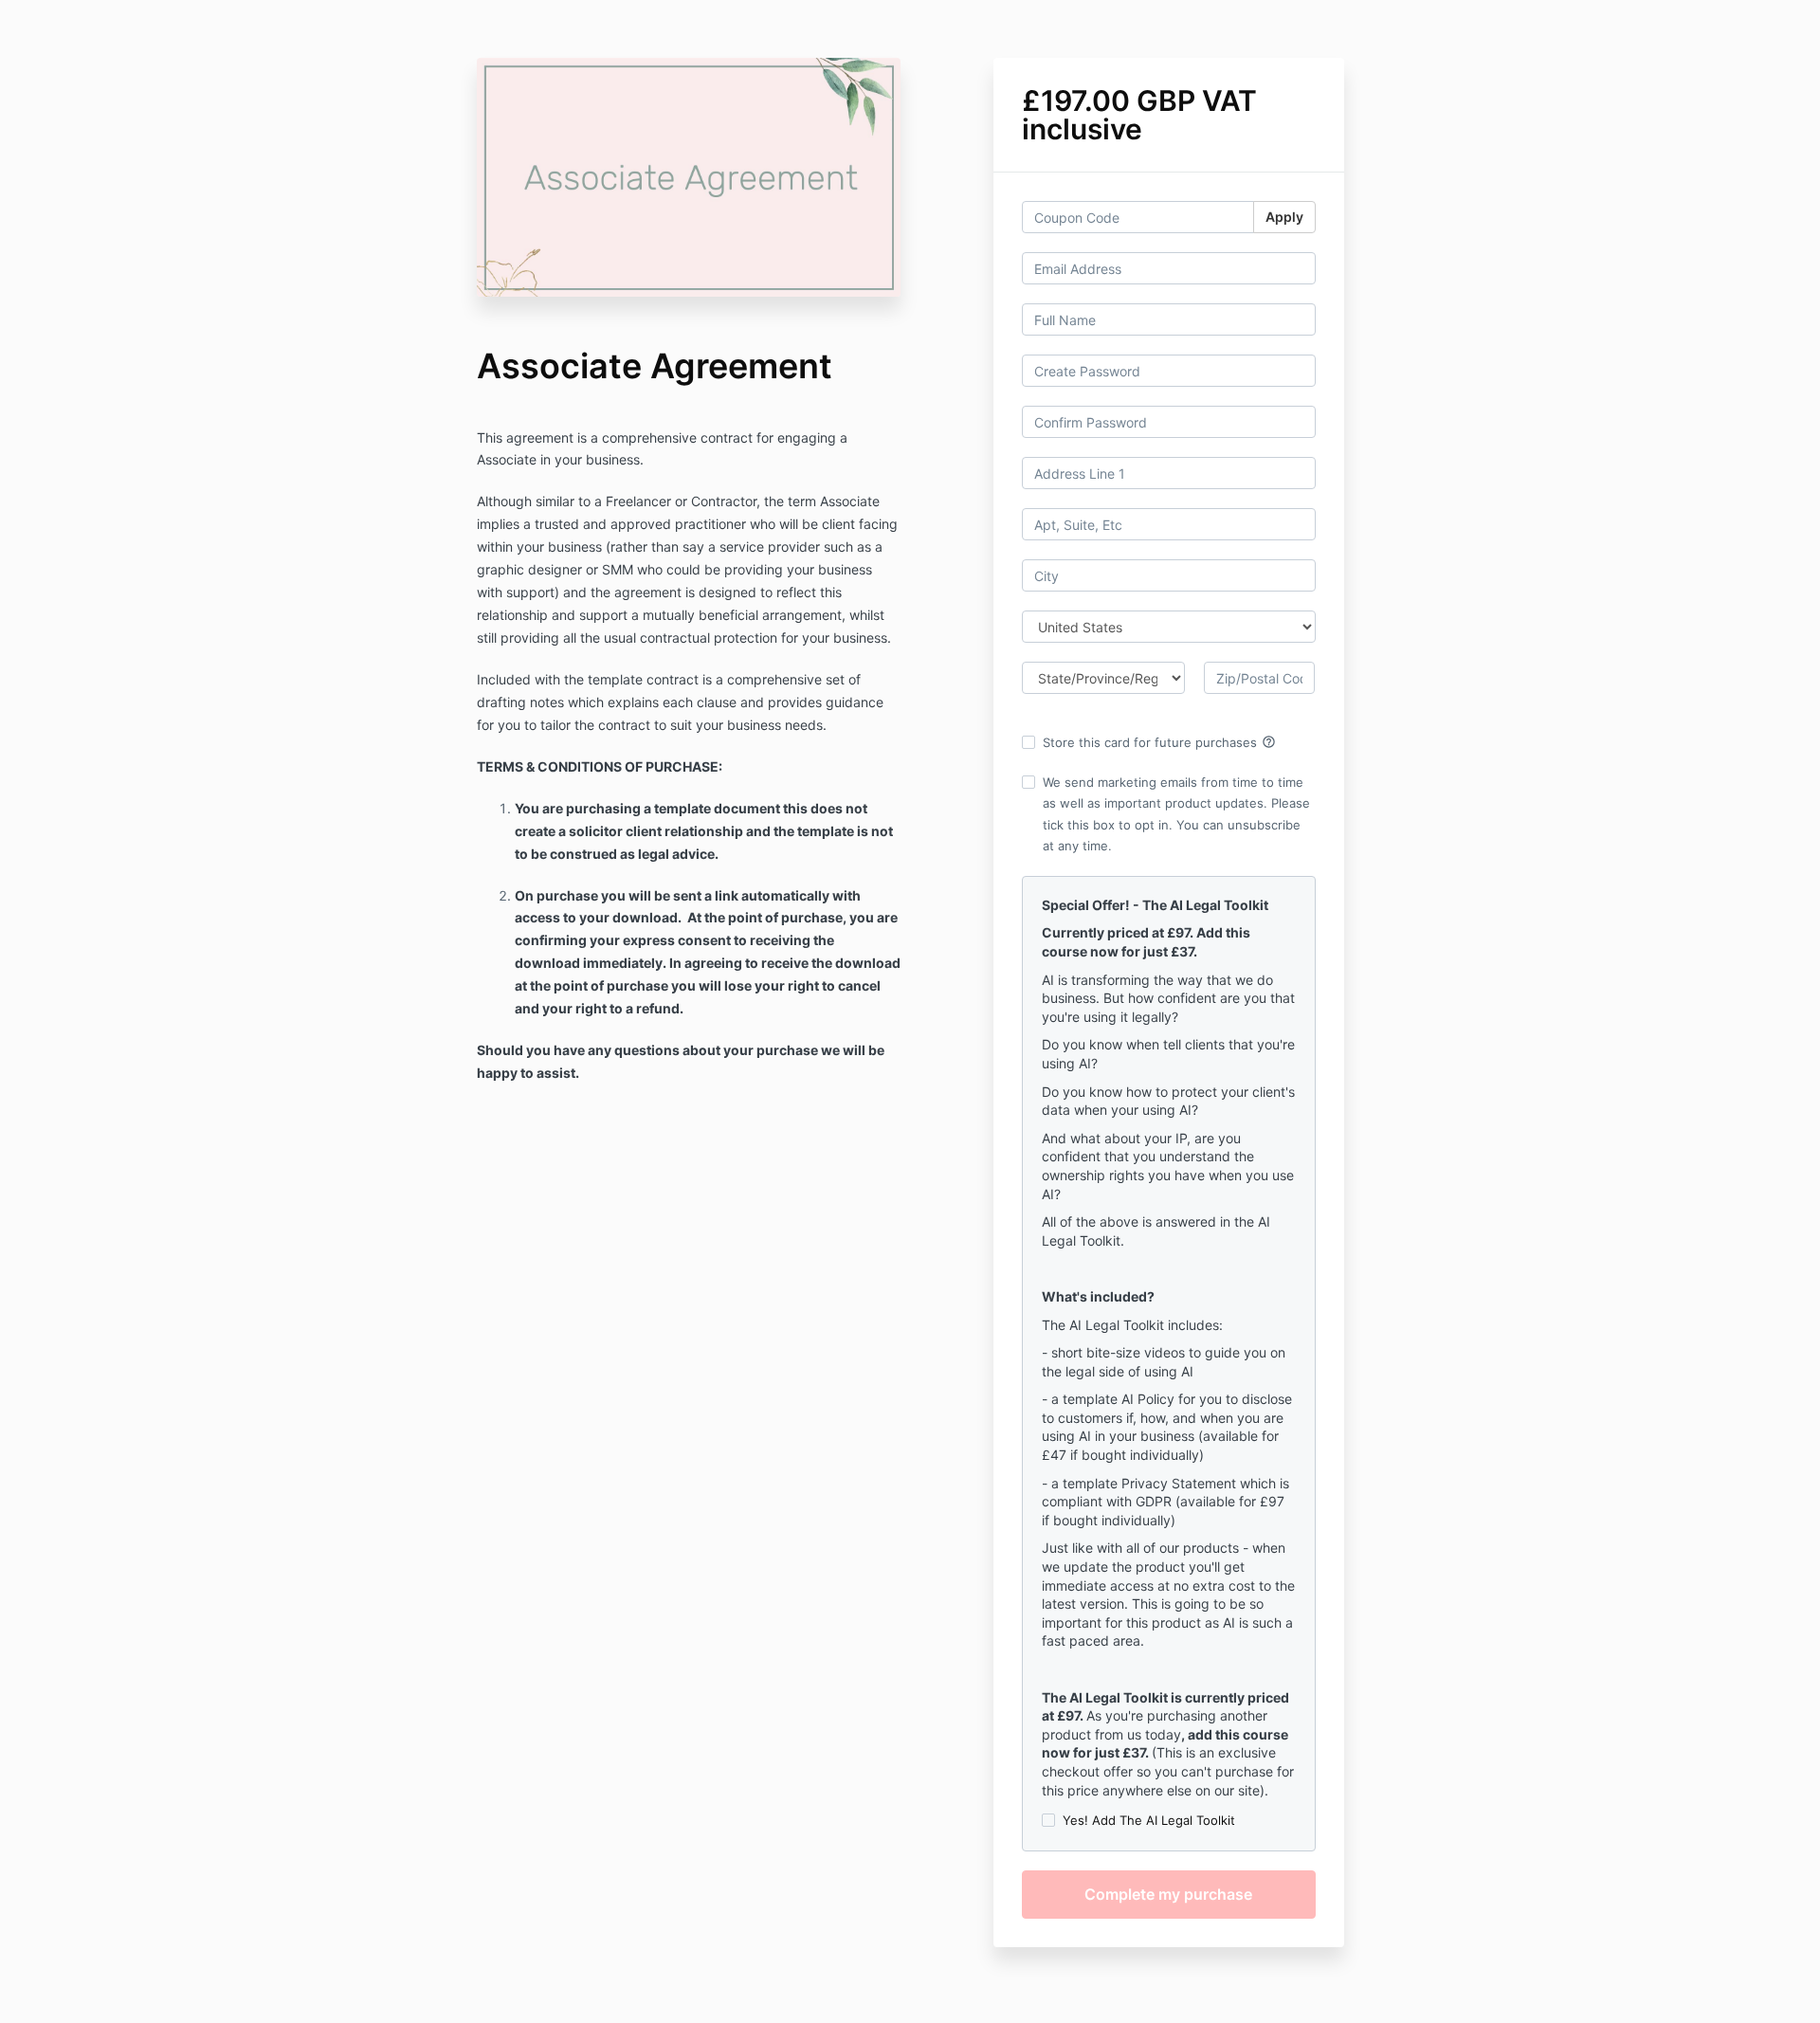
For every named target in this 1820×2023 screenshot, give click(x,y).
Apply (1284, 217)
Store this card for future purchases (1159, 742)
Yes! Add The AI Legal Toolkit (1149, 1820)
